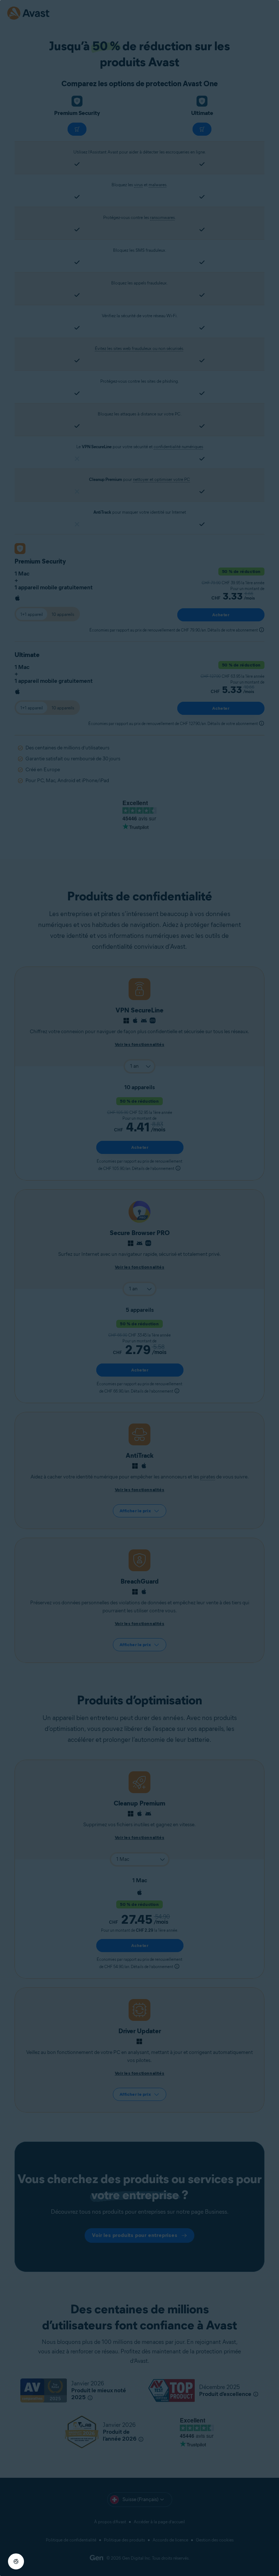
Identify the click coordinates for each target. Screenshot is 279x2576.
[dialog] (139, 1288)
